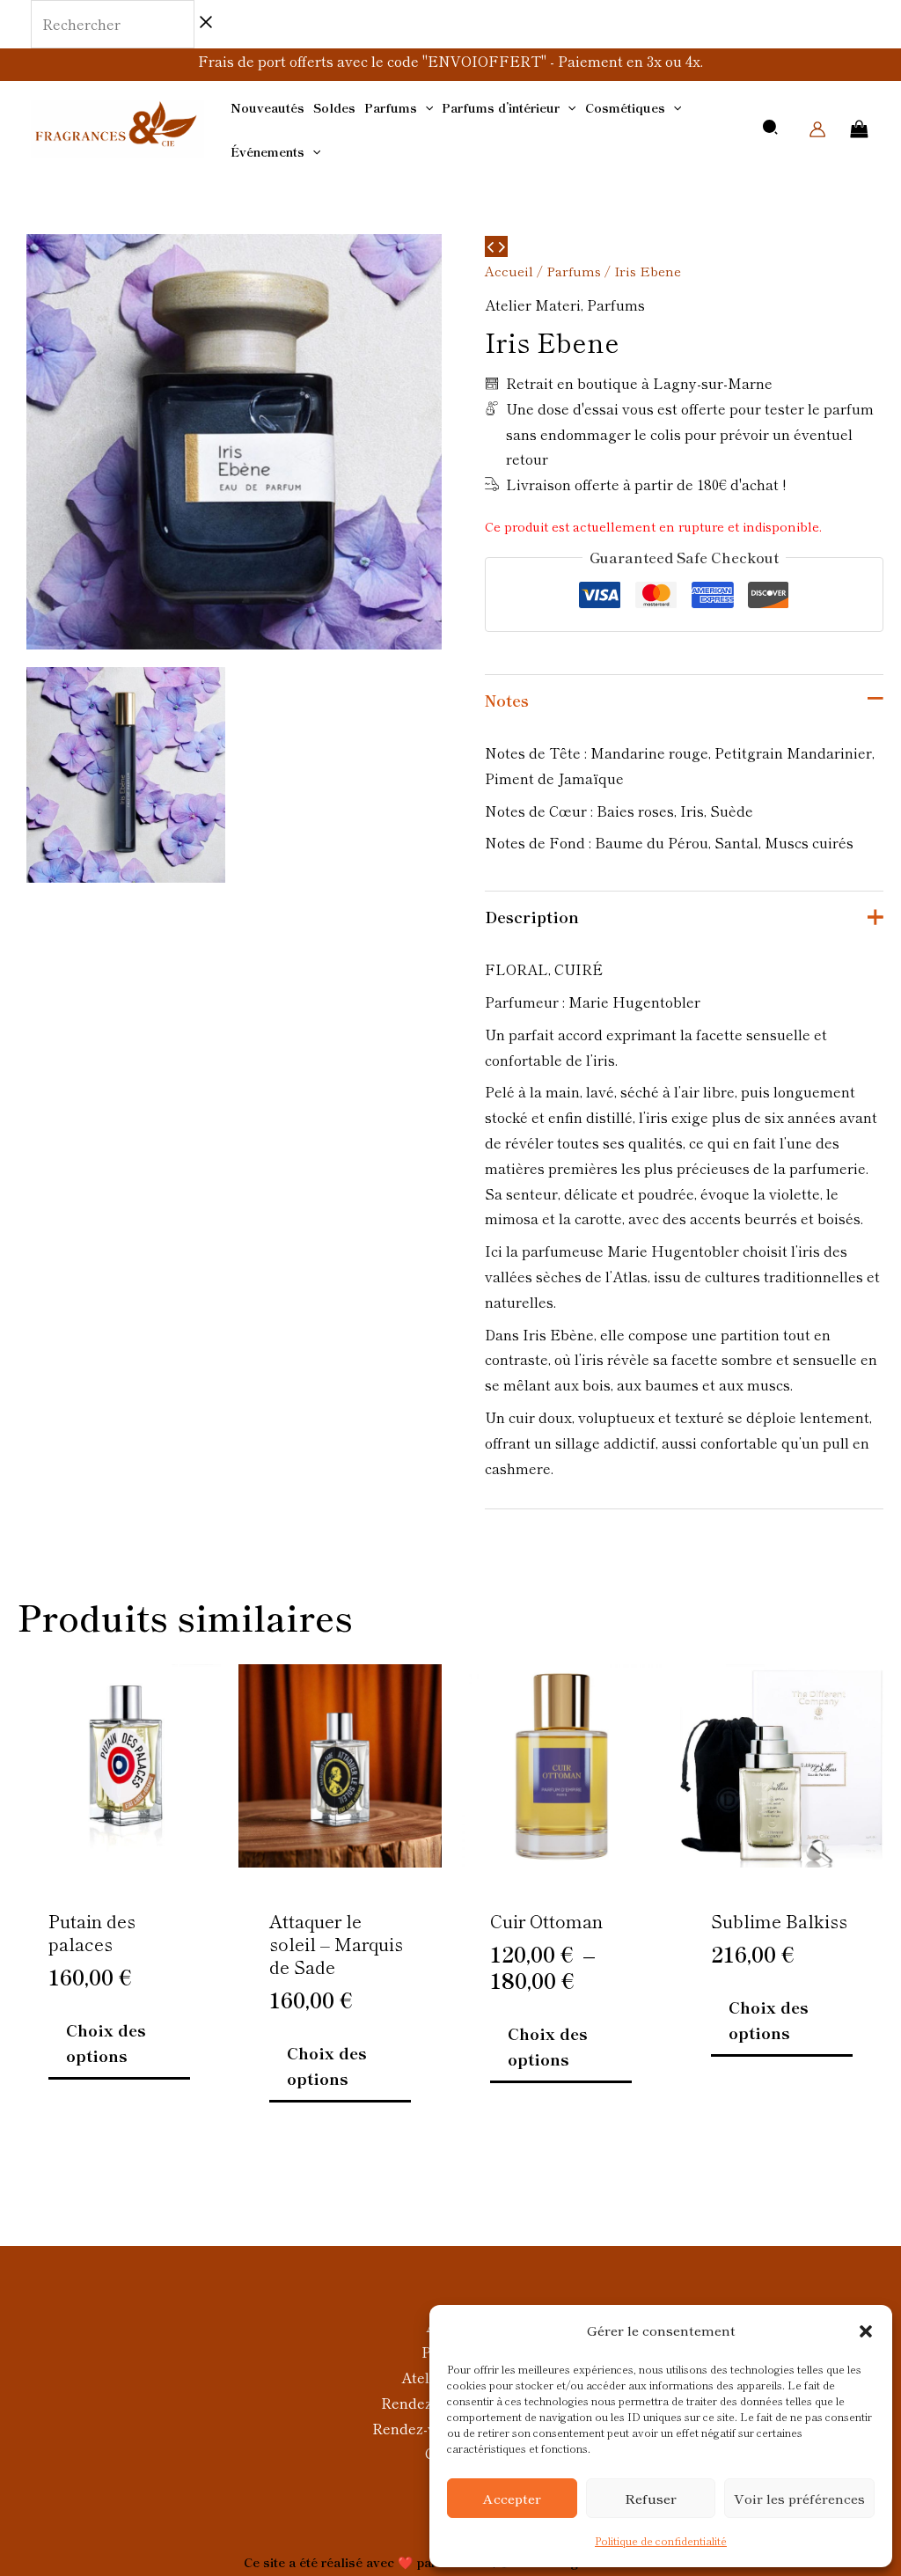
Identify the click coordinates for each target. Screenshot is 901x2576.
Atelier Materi (533, 305)
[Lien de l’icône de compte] (817, 129)
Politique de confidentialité (661, 2540)
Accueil (509, 271)
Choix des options (106, 2042)
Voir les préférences (799, 2498)
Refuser (651, 2498)
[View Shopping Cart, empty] (859, 129)
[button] (866, 2331)
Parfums (574, 271)
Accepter (512, 2498)
